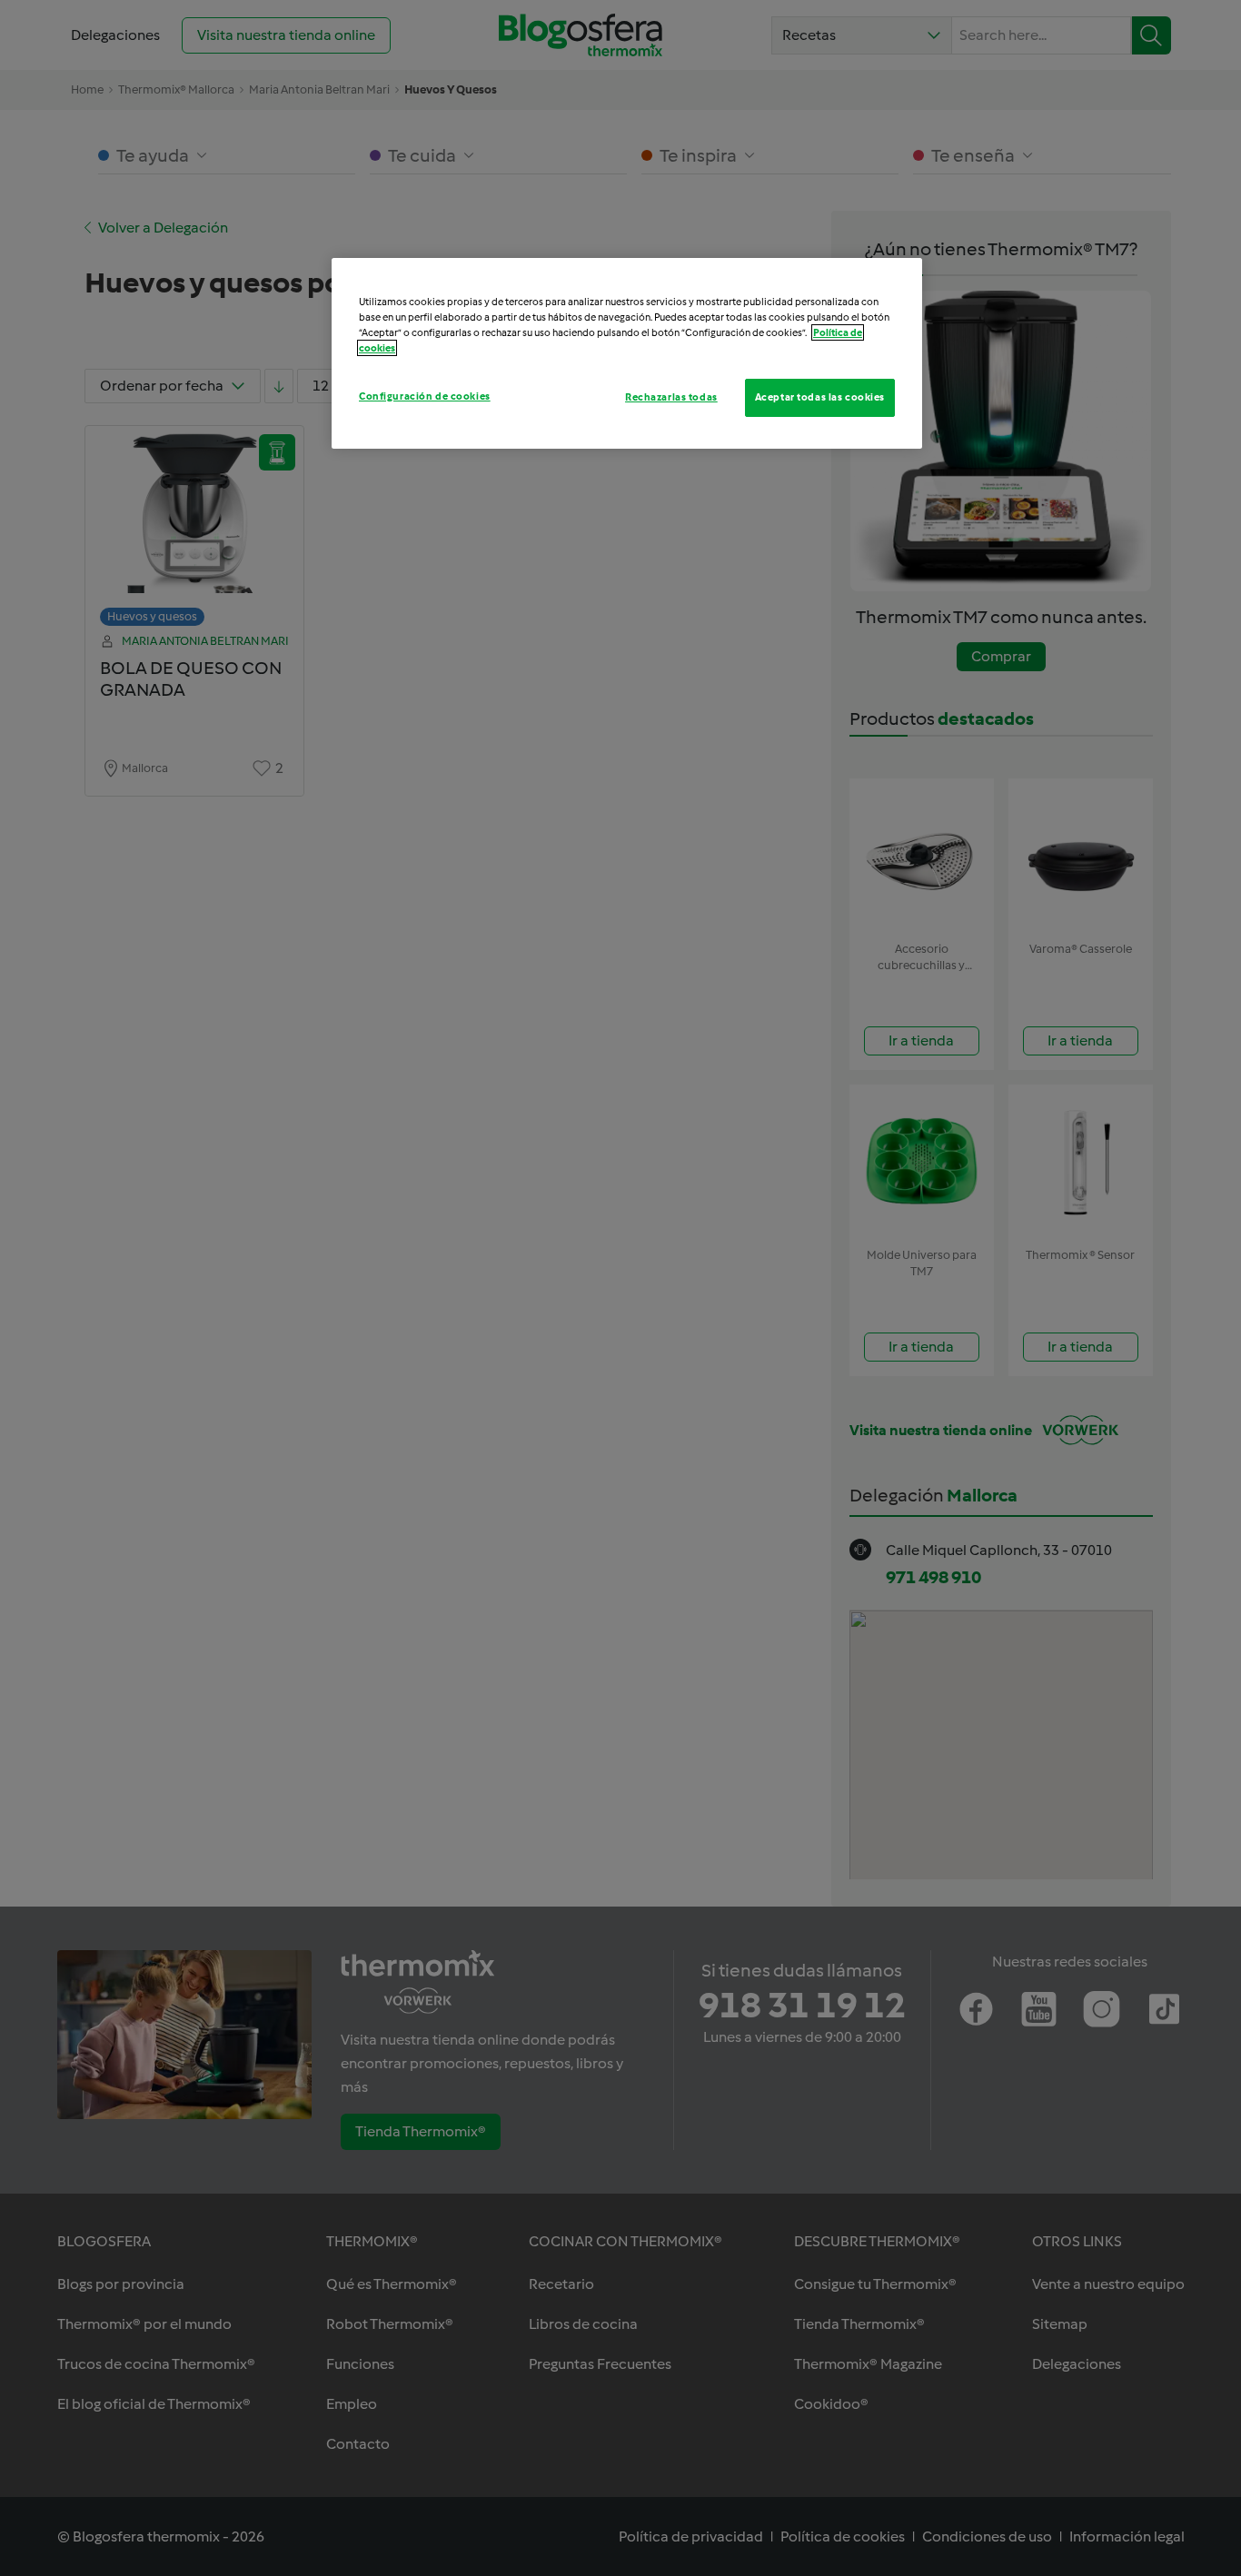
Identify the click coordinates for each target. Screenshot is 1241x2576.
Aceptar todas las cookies (820, 397)
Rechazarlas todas (671, 397)
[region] (627, 353)
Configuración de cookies (425, 396)
